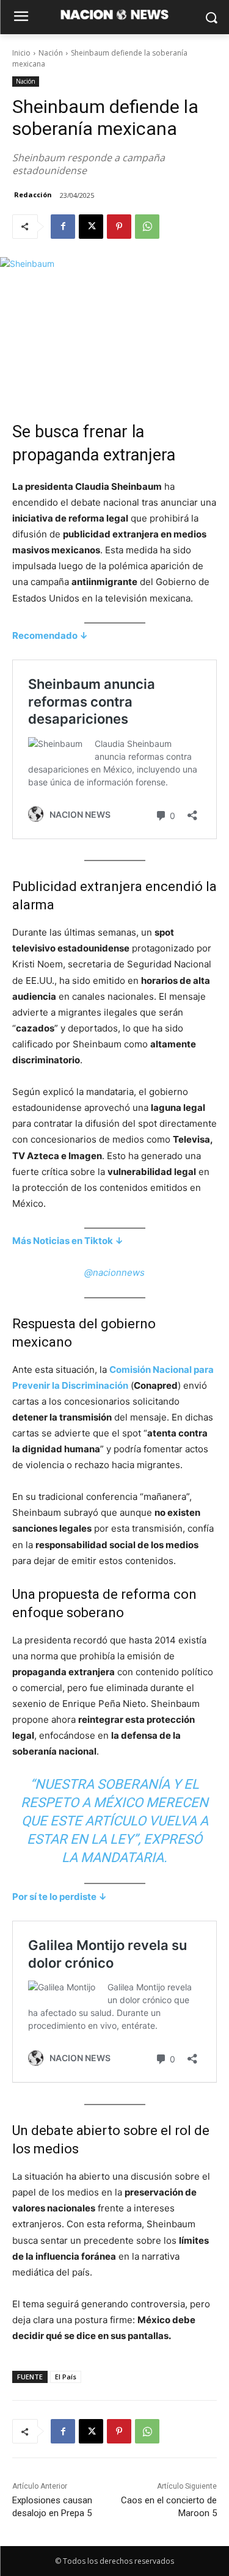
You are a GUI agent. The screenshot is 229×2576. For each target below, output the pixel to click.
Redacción (33, 195)
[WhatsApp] (147, 227)
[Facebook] (63, 227)
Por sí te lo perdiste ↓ (60, 1897)
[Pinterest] (119, 227)
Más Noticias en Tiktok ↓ (68, 1241)
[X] (91, 227)
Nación (51, 53)
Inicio (21, 53)
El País (66, 2377)
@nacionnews (114, 1272)
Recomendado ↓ (50, 635)
